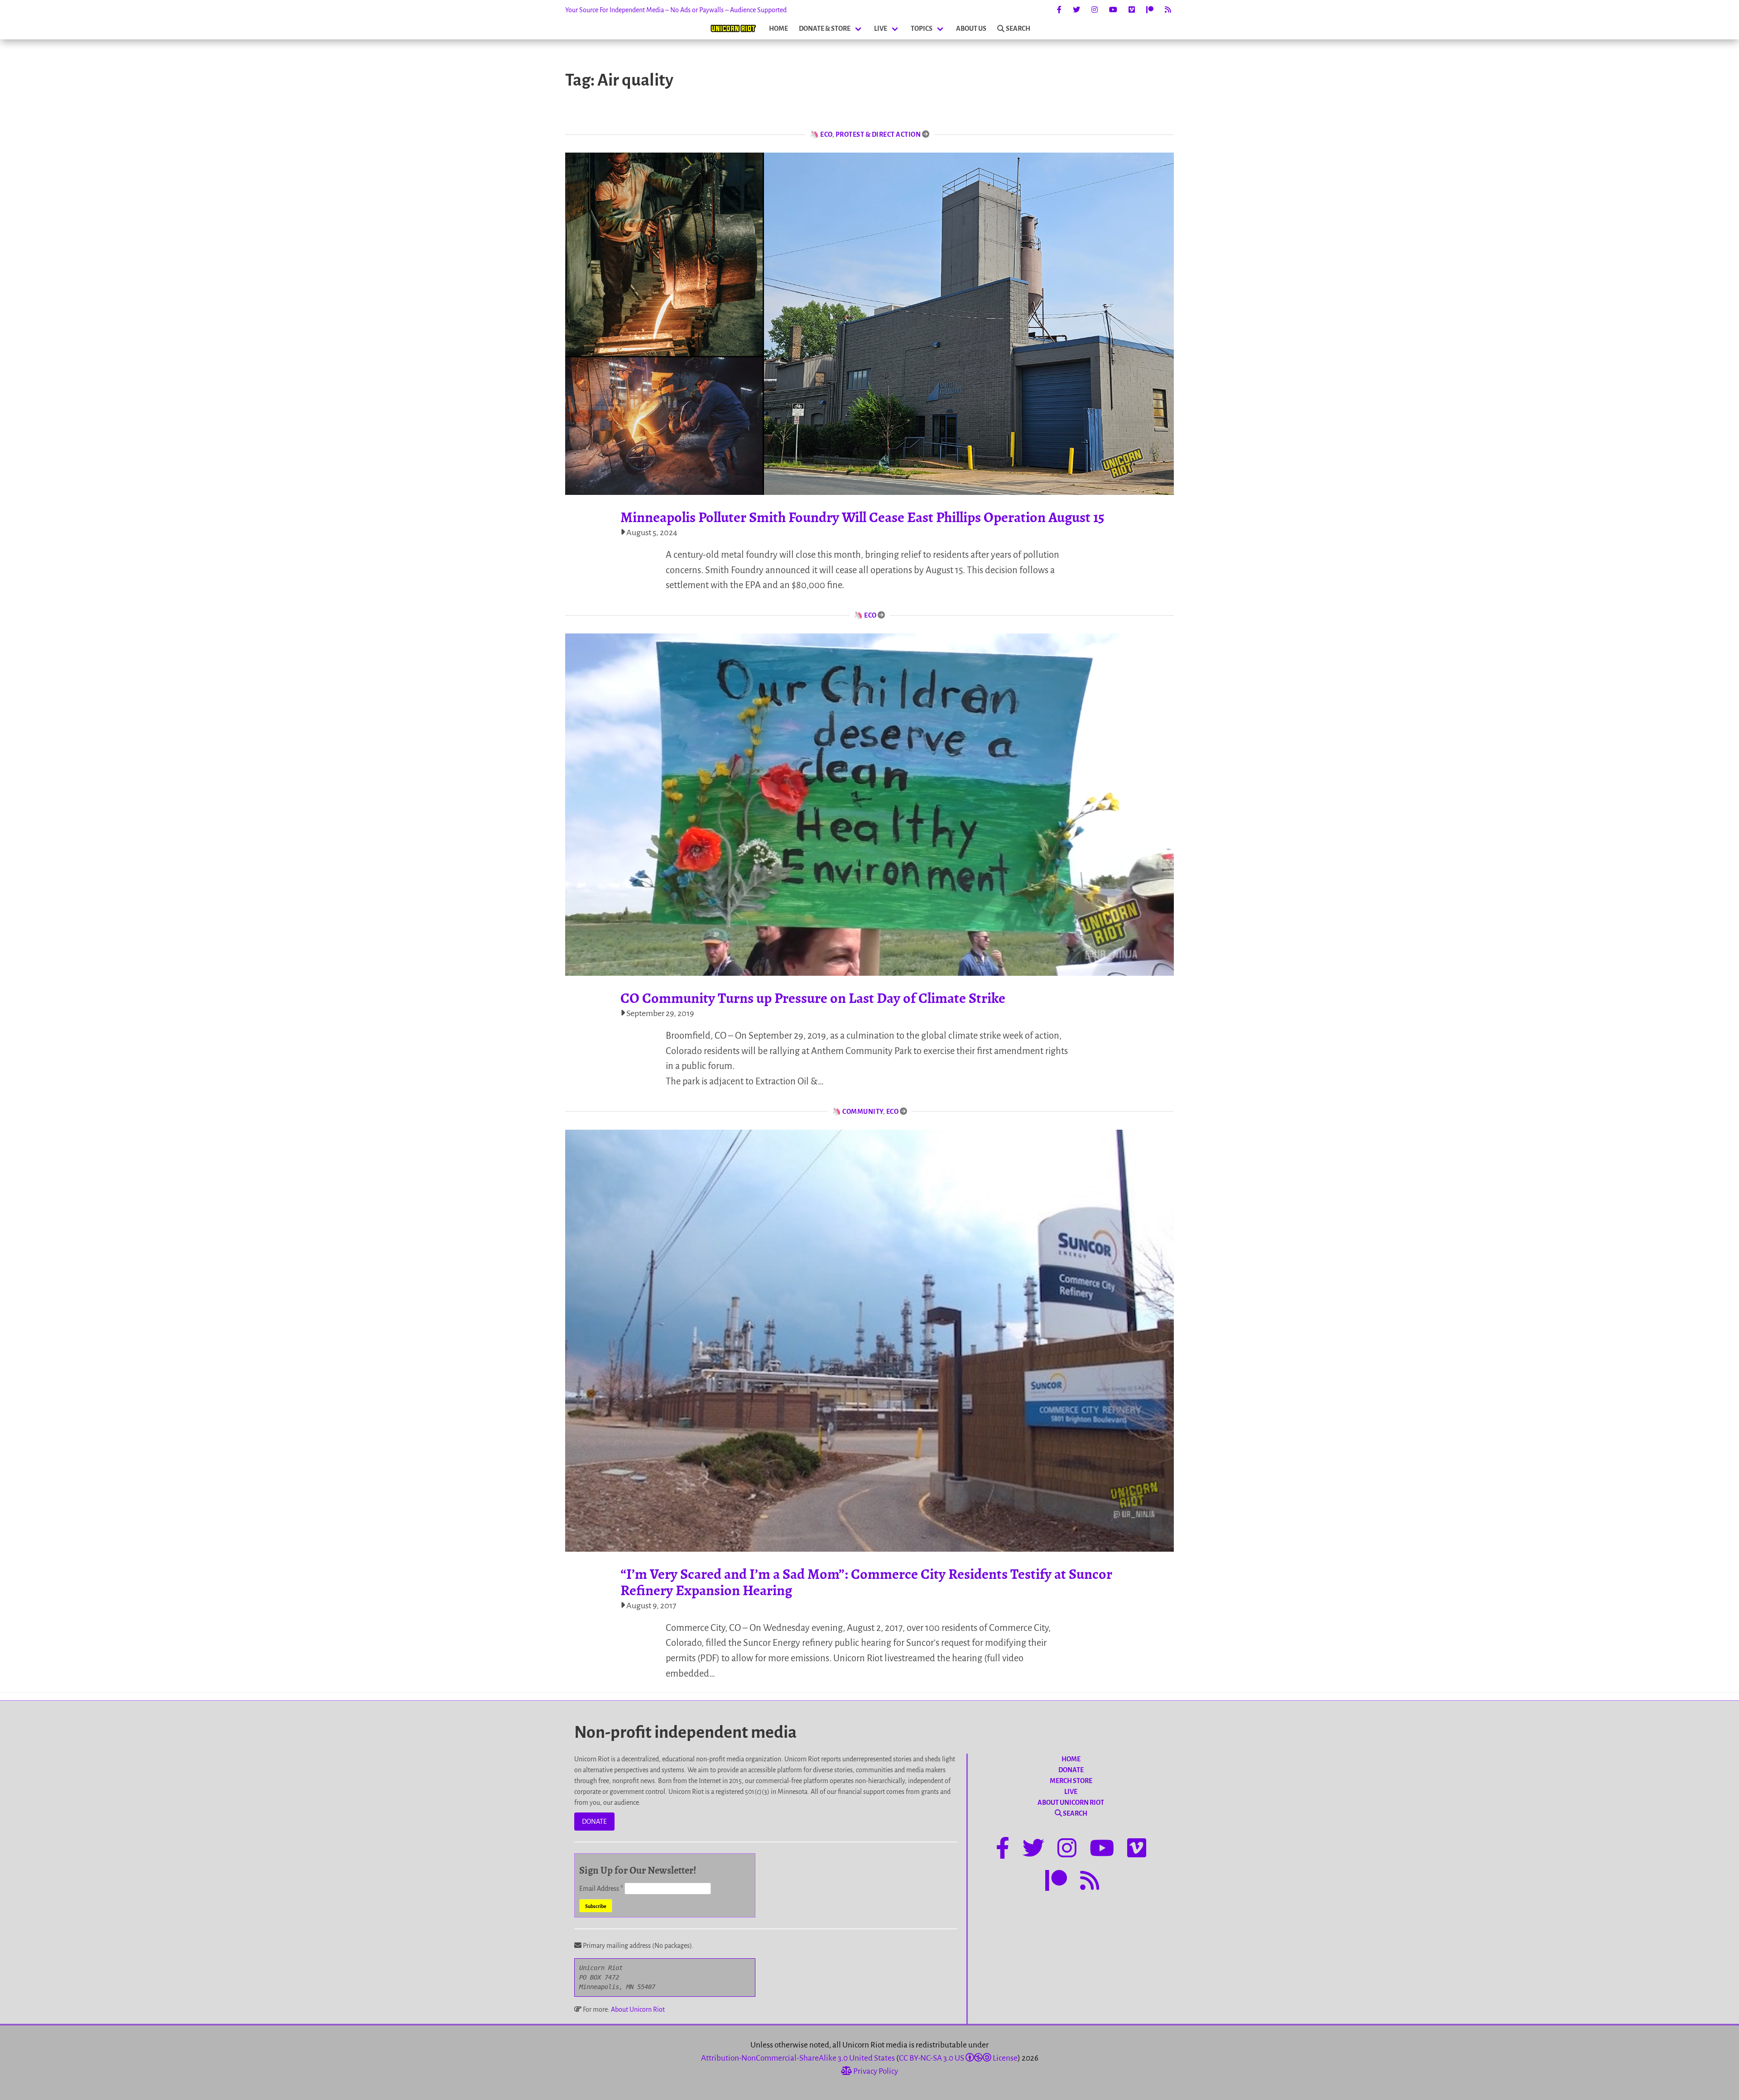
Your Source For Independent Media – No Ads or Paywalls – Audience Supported (676, 10)
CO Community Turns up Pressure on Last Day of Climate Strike (813, 998)
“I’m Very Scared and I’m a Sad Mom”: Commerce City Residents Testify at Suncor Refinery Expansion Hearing (866, 1582)
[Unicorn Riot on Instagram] (1095, 10)
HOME (778, 29)
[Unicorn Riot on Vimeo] (1132, 10)
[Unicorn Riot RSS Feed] (1168, 10)
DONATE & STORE (825, 29)
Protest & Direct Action (878, 134)
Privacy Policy (875, 2071)
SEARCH (1018, 29)
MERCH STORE (1071, 1781)
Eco (826, 134)
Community (863, 1112)
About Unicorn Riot (638, 2009)
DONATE (594, 1822)
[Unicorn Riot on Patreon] (1150, 10)
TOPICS (922, 29)
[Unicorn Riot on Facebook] (1059, 10)
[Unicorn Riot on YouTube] (1113, 10)
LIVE (881, 29)
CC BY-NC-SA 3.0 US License (958, 2058)
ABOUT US (971, 29)
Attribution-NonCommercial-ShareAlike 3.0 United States (798, 2058)
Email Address (601, 1889)
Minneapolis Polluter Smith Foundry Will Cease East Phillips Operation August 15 (862, 517)
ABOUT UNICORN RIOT (1071, 1803)
